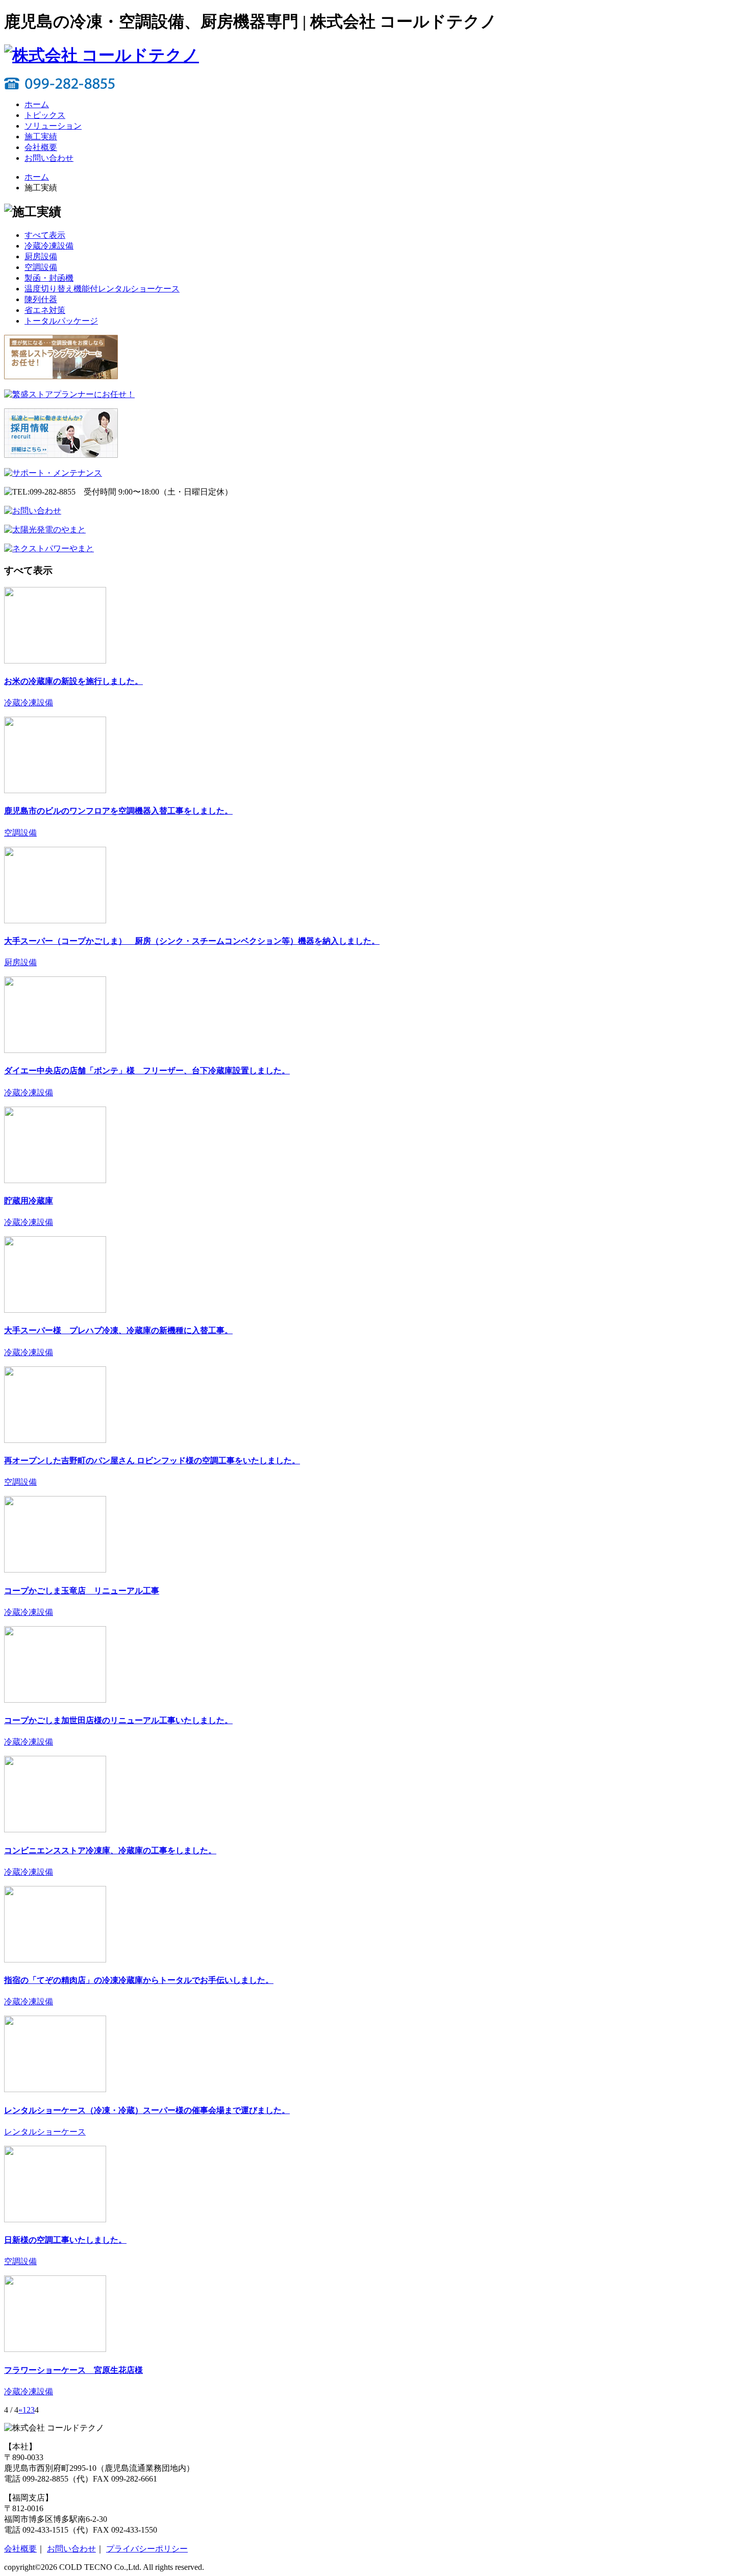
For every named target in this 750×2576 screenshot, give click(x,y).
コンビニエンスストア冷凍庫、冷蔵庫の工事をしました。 (110, 1850)
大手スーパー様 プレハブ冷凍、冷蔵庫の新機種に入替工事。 (118, 1330)
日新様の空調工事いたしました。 (65, 2240)
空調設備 (20, 833)
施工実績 (41, 137)
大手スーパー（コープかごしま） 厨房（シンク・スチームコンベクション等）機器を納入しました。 (192, 941)
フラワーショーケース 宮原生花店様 (73, 2370)
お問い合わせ (49, 158)
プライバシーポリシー (147, 2549)
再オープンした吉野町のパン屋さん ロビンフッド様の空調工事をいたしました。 (152, 1461)
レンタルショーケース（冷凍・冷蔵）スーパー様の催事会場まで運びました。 (147, 2110)
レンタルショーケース (45, 2132)
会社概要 (41, 147)
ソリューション (53, 126)
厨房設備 (20, 962)
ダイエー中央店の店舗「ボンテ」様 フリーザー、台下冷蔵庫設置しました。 (147, 1071)
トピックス (45, 115)
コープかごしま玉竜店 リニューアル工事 (82, 1591)
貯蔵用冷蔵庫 (29, 1201)
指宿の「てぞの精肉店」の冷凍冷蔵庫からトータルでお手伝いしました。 (139, 1980)
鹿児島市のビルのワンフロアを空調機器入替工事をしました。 (118, 811)
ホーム (37, 104)
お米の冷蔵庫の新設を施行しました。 (73, 681)
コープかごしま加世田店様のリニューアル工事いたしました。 (118, 1720)
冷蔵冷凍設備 (29, 703)
